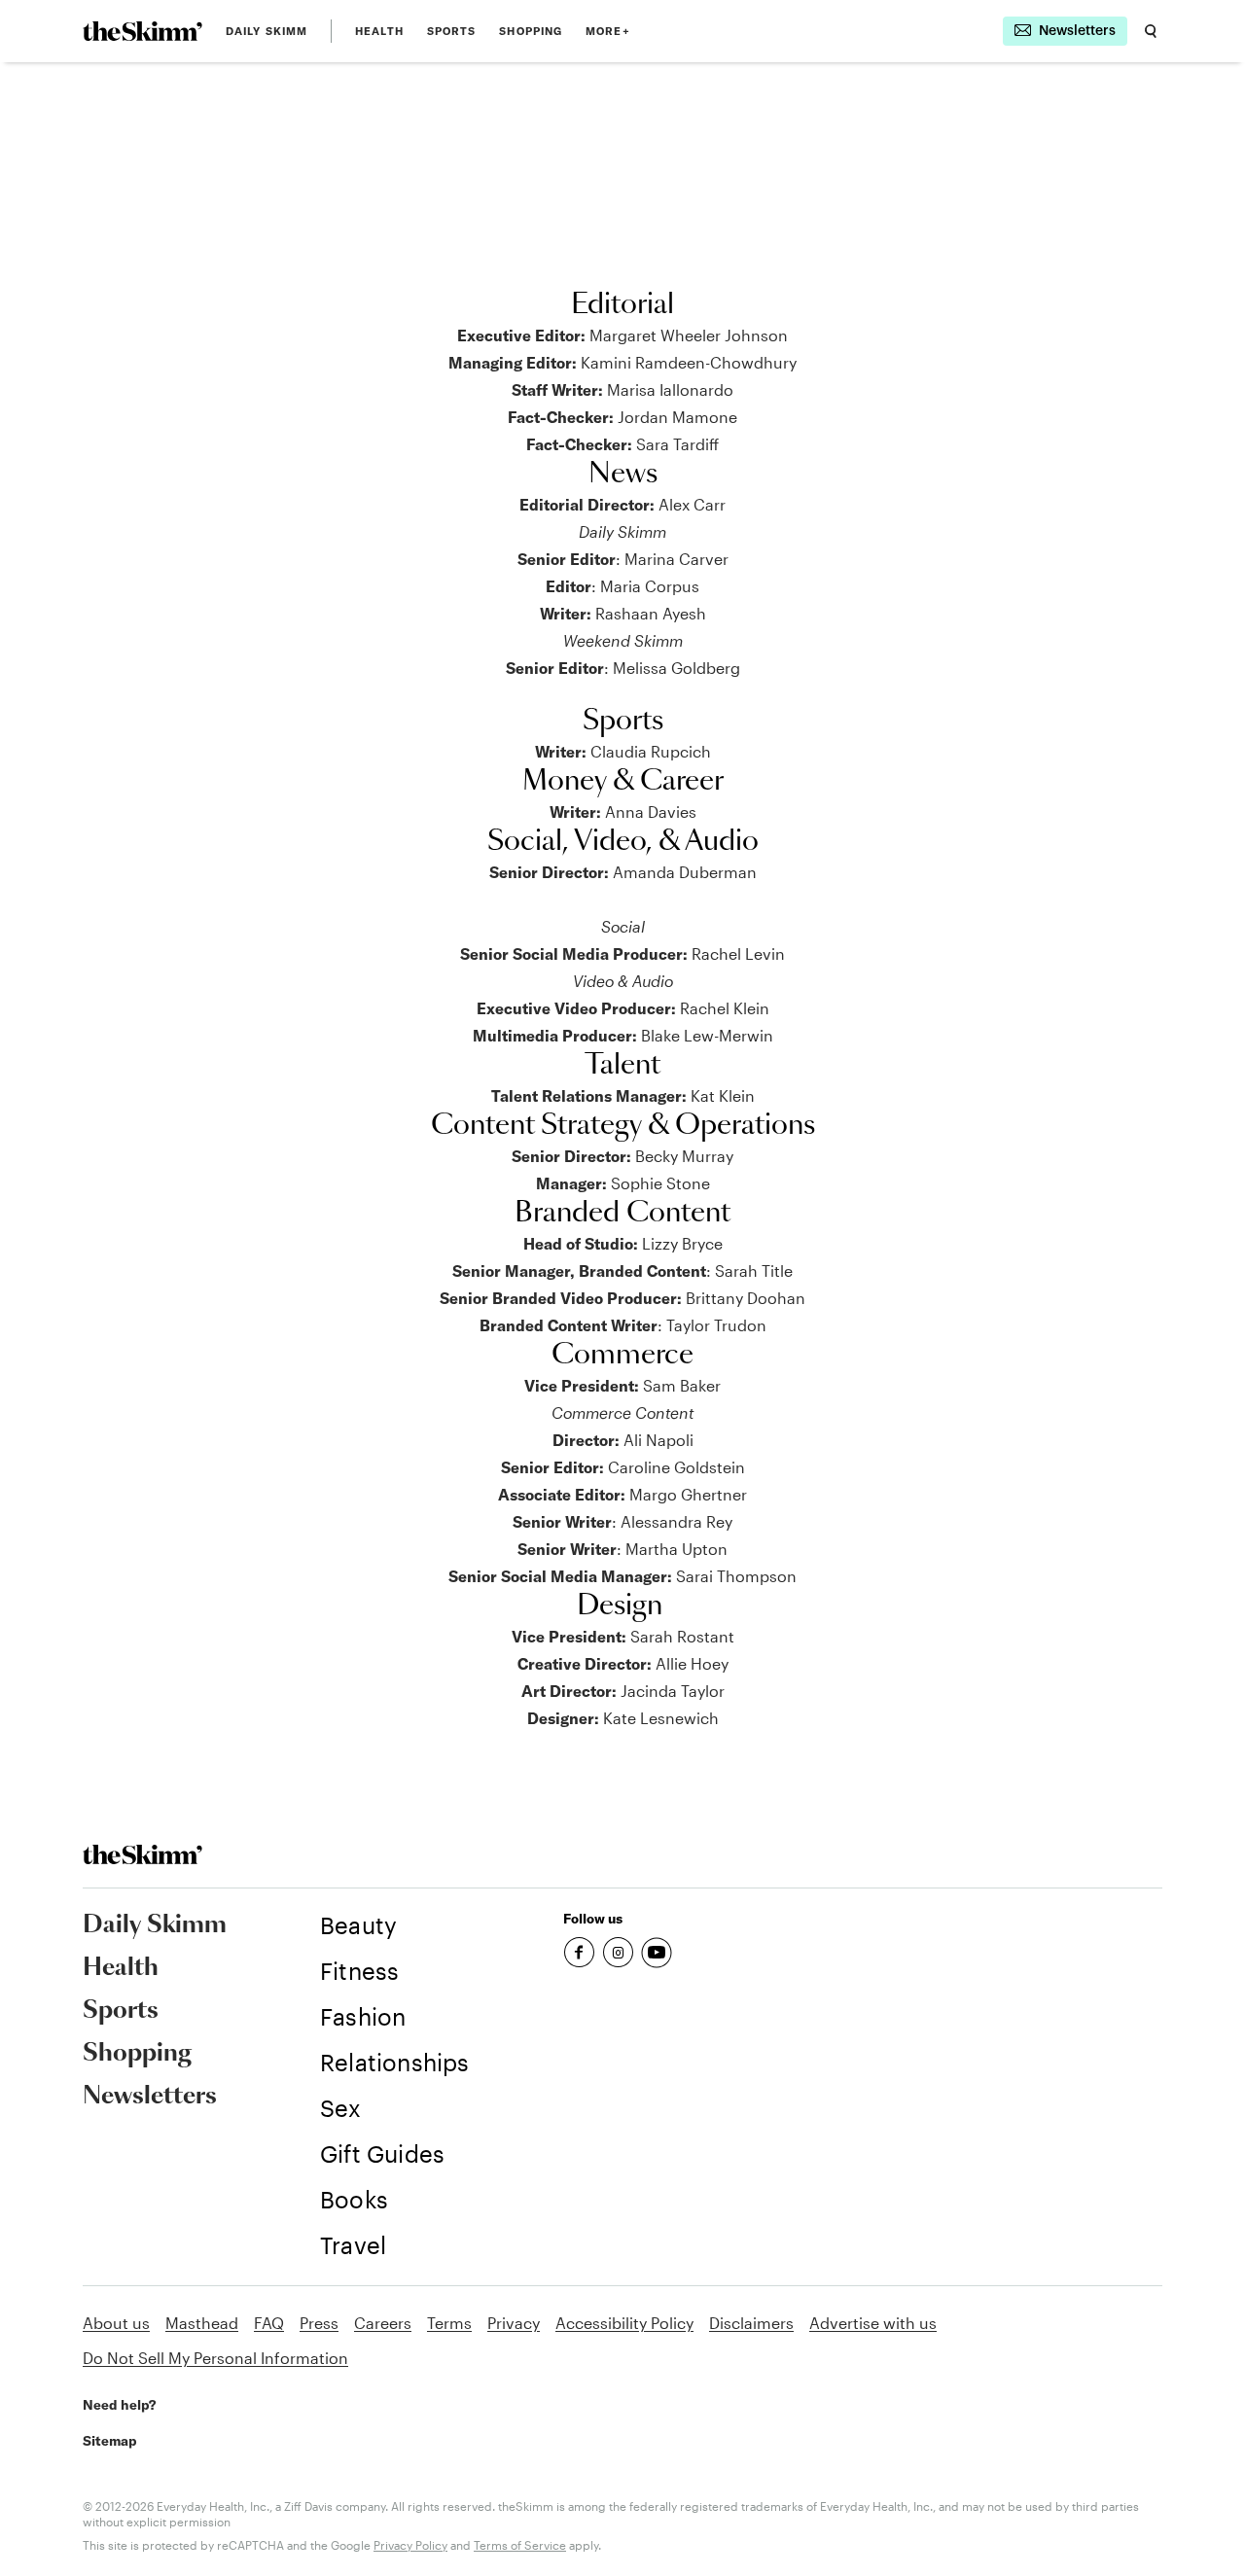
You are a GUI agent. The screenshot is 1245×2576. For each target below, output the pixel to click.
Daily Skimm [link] (267, 31)
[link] (142, 31)
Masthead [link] (202, 2323)
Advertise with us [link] (873, 2323)
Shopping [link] (531, 31)
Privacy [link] (514, 2323)
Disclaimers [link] (751, 2323)
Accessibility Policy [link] (624, 2323)
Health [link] (379, 31)
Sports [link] (452, 31)
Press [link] (319, 2323)
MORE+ (608, 31)
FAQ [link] (269, 2323)
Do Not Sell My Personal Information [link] (215, 2358)
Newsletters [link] (150, 2097)
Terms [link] (449, 2323)
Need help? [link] (119, 2405)
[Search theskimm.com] (1151, 31)
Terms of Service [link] (520, 2545)
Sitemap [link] (110, 2441)
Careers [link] (383, 2323)
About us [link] (116, 2323)
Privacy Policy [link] (410, 2545)
